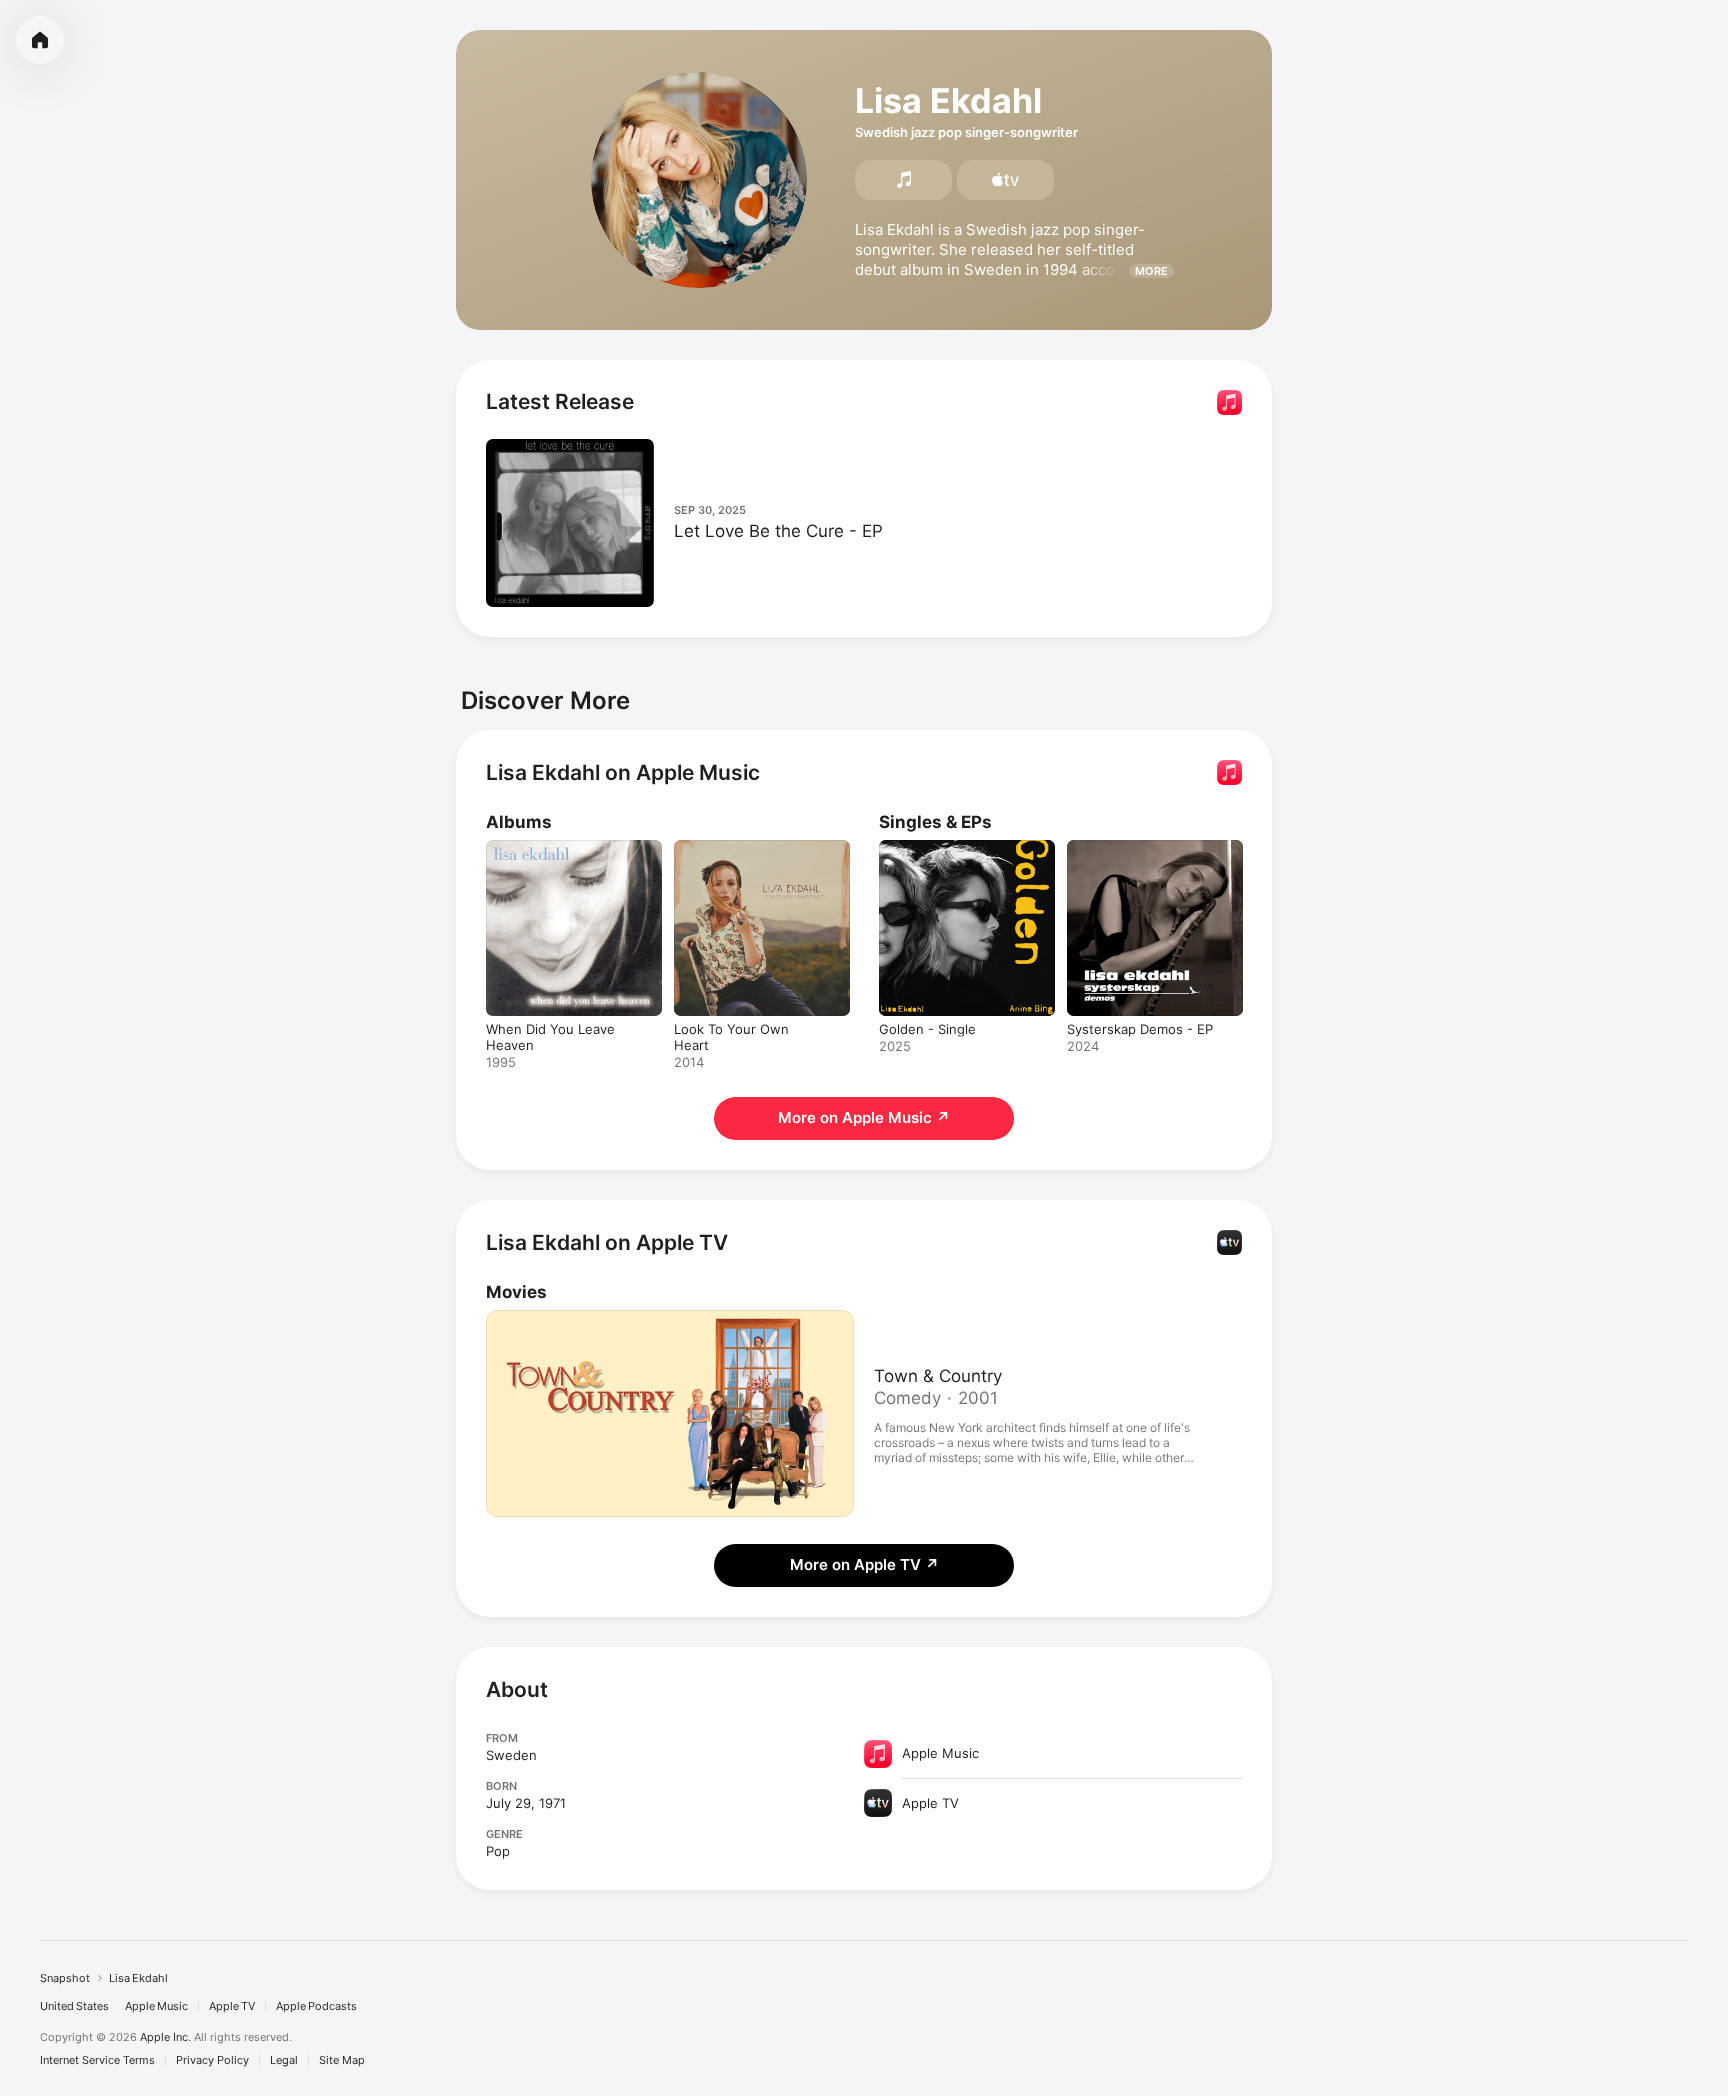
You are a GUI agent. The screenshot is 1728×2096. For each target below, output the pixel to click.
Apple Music (156, 2006)
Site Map (342, 2060)
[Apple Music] (903, 180)
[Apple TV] (1005, 180)
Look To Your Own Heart (751, 848)
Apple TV (232, 2006)
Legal (284, 2060)
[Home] (40, 40)
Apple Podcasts (316, 2006)
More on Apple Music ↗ (864, 1117)
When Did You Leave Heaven (550, 856)
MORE (1151, 271)
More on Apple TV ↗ (864, 1564)
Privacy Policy (212, 2060)
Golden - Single (927, 848)
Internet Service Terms (97, 2060)
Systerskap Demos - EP (1140, 848)
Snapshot (65, 1978)
